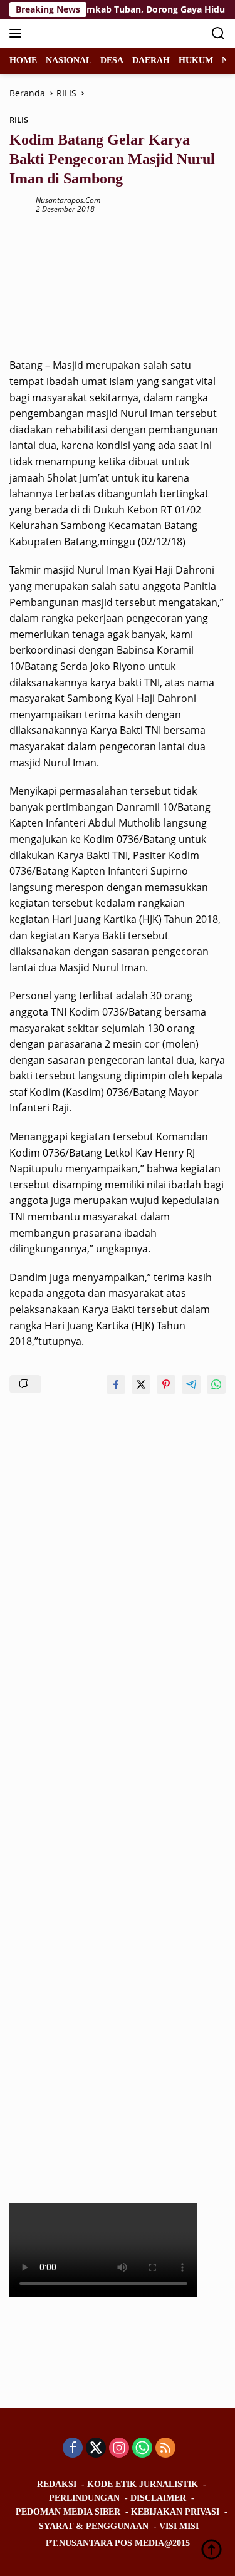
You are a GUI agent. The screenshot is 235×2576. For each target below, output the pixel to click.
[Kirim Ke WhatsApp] (216, 1384)
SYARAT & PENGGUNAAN (94, 2526)
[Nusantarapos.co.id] (94, 33)
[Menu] (18, 33)
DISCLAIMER (158, 2498)
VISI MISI (179, 2526)
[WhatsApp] (142, 2449)
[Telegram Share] (191, 1384)
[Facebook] (73, 2449)
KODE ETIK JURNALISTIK (143, 2484)
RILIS (19, 120)
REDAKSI (57, 2484)
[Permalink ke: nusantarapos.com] (19, 204)
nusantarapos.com (68, 200)
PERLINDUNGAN (84, 2498)
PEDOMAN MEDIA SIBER (68, 2512)
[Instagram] (119, 2449)
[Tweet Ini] (141, 1384)
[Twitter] (96, 2449)
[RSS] (165, 2449)
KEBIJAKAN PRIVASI (175, 2512)
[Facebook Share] (116, 1384)
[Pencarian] (218, 33)
